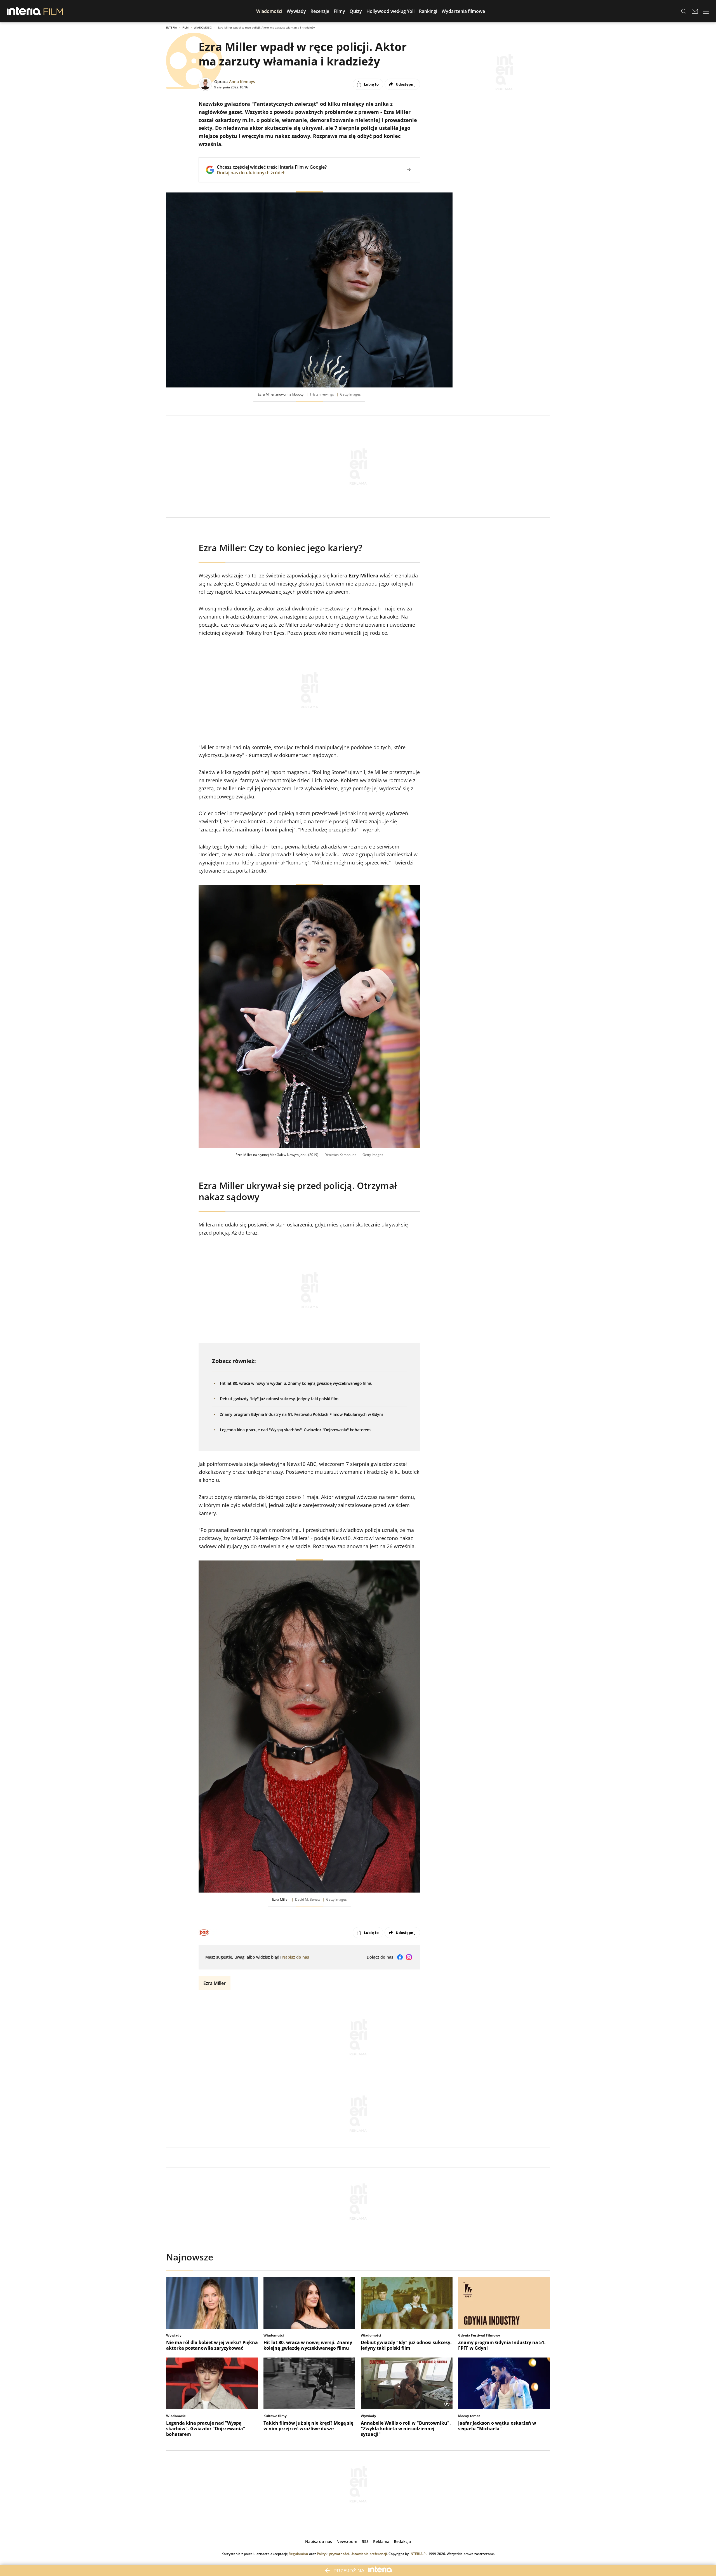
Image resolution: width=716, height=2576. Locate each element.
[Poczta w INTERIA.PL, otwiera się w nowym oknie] (695, 11)
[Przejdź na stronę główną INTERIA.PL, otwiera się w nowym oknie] (24, 11)
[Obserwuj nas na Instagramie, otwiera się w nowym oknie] (409, 1957)
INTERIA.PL (418, 2554)
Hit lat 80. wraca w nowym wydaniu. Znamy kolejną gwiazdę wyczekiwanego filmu (296, 1383)
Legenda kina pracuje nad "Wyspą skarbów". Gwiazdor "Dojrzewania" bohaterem (295, 1430)
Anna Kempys (242, 82)
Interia (172, 27)
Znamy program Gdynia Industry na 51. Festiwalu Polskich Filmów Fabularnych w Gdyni (301, 1414)
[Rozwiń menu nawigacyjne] (706, 11)
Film (185, 27)
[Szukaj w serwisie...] (684, 11)
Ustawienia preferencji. (369, 2554)
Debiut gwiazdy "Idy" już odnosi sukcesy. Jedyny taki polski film (279, 1399)
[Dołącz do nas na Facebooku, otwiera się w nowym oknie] (400, 1957)
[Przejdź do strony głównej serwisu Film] (53, 11)
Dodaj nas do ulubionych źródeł (272, 173)
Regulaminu (298, 2554)
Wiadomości (203, 27)
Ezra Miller (215, 1983)
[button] (269, 11)
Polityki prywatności (333, 2554)
